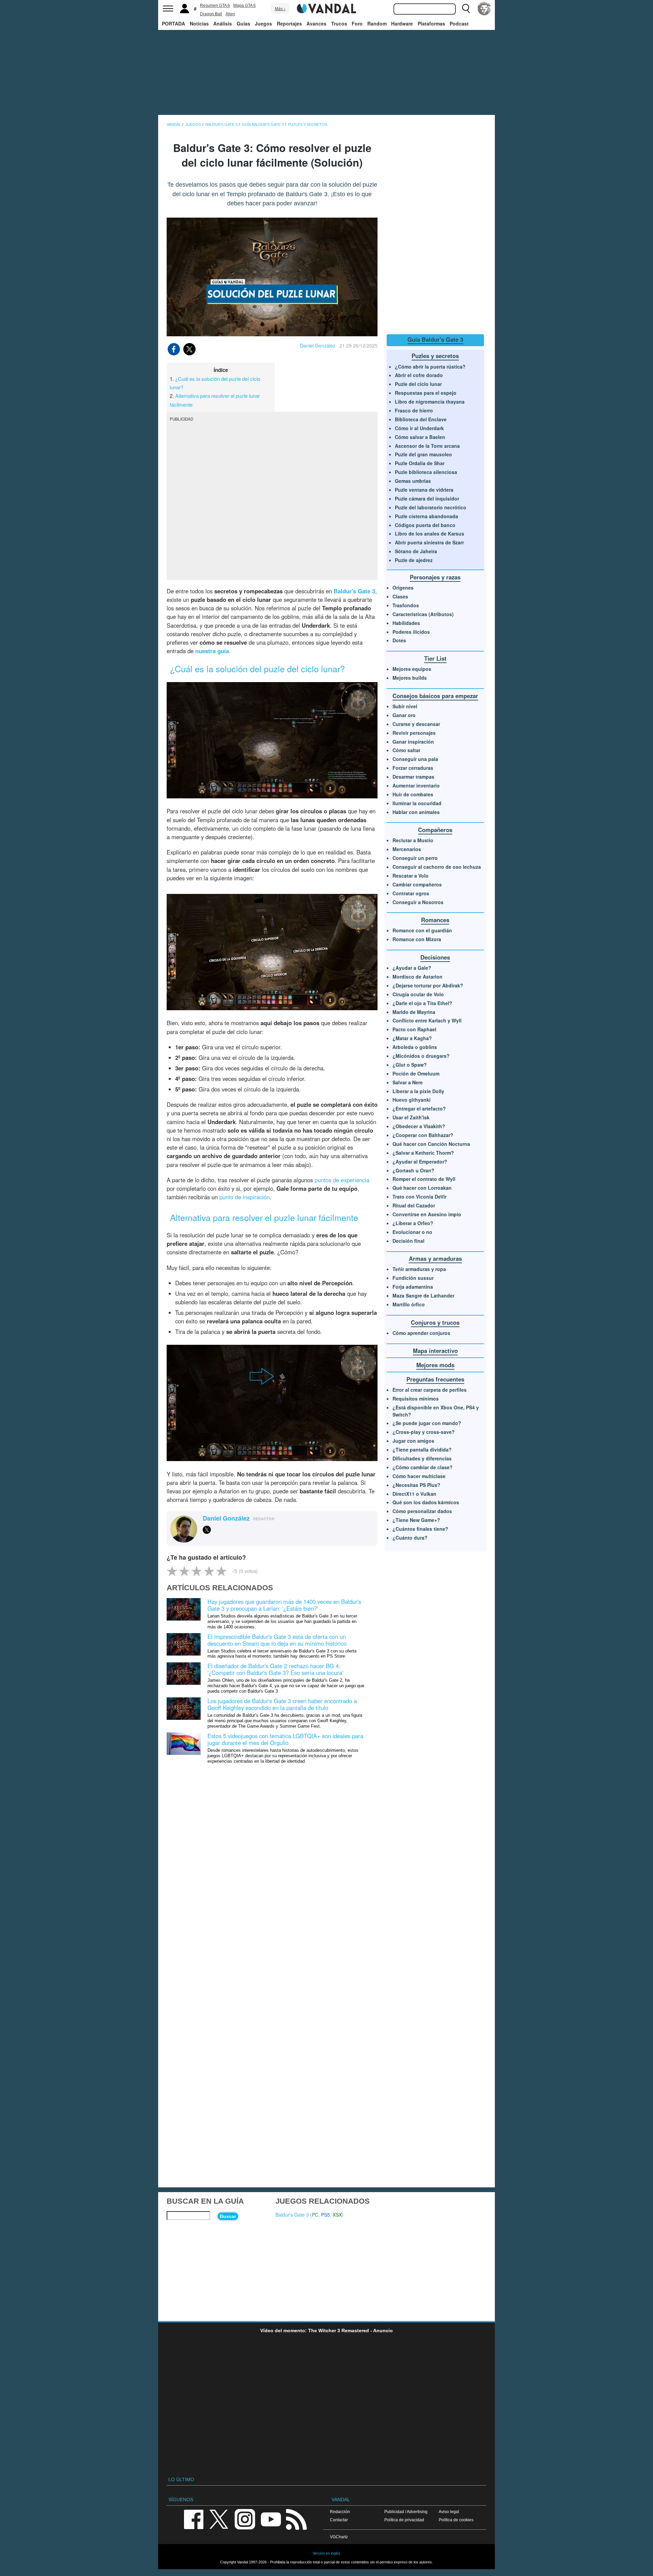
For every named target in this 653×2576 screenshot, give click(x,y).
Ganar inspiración (413, 742)
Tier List (435, 658)
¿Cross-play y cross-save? (424, 1432)
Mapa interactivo (435, 1351)
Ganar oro (404, 715)
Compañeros (435, 830)
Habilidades (406, 623)
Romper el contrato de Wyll (424, 1179)
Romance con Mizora (417, 939)
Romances (435, 920)
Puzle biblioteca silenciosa (426, 472)
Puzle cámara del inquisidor (427, 498)
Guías (244, 23)
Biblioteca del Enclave (421, 419)
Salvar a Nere (408, 1082)
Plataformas (431, 23)
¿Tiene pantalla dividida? (422, 1450)
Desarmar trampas (413, 777)
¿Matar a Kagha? (412, 1038)
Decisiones (435, 957)
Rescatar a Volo (411, 876)
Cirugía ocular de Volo (418, 994)
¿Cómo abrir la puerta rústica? (430, 367)
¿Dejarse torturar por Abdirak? (428, 985)
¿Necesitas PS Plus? (416, 1485)
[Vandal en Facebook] (194, 2519)
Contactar (339, 2520)
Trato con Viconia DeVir (420, 1197)
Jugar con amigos (413, 1441)
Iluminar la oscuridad (417, 803)
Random (377, 23)
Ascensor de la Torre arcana (427, 446)
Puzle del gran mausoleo (423, 454)
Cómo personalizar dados (422, 1511)
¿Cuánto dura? (410, 1538)
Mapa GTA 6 (245, 5)
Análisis (223, 23)
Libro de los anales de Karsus (430, 533)
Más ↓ (280, 9)
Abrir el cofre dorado (419, 375)
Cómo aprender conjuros (421, 1333)
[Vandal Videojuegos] (326, 8)
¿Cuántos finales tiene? (420, 1529)
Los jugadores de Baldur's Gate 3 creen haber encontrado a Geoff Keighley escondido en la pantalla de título (282, 1704)
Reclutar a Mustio (413, 840)
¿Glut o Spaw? (410, 1065)
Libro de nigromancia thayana (430, 402)
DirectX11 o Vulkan (414, 1494)
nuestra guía (212, 651)
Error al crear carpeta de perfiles (430, 1390)
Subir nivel (405, 706)
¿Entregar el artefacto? (419, 1108)
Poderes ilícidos (411, 632)
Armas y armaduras (435, 1258)
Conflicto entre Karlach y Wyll (427, 1020)
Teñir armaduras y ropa (419, 1269)
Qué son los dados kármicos (426, 1502)
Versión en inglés (326, 2553)
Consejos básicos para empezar (435, 696)
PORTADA (173, 23)
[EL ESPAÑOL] (484, 9)
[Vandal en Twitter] (219, 2519)
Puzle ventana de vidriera (424, 490)
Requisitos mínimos (416, 1399)
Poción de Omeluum (416, 1073)
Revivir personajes (414, 733)
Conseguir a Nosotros (418, 902)
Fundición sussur (413, 1278)
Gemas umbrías (413, 481)
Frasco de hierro (414, 410)
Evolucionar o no (412, 1232)
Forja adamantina (413, 1287)
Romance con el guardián (422, 930)
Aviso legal (449, 2512)
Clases (400, 596)
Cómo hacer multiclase (419, 1476)
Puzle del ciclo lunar (418, 384)
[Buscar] (466, 9)
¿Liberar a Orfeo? (413, 1223)
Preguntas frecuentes (435, 1379)
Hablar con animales (416, 812)
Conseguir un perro (415, 858)
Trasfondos (406, 605)
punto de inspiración (245, 1197)
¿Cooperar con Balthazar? (423, 1135)
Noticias (199, 23)
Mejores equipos (412, 669)
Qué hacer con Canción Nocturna (431, 1144)
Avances (316, 23)
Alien (230, 14)
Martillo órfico (409, 1304)
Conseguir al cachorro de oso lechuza (437, 867)
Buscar (228, 2216)
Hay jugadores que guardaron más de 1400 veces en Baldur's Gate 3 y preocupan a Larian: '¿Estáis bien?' (284, 1605)
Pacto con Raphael (414, 1029)
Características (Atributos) (423, 614)
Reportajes (289, 23)
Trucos (339, 23)
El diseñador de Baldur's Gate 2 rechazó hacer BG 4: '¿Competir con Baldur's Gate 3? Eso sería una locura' (275, 1669)
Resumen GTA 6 (215, 5)
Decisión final (408, 1241)
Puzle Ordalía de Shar (420, 463)
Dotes (399, 640)
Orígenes (403, 588)
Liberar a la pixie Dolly (418, 1091)
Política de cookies (456, 2520)
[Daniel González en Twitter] (207, 1530)
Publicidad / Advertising (406, 2512)
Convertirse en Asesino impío (427, 1214)
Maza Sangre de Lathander (423, 1295)
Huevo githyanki (412, 1100)
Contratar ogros (411, 893)
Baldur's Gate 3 (354, 591)
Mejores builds (410, 678)
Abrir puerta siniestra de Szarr (429, 542)
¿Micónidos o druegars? (421, 1056)
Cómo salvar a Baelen (420, 437)
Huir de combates (413, 794)
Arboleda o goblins (415, 1047)
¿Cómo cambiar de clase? (423, 1467)
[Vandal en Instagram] (245, 2519)
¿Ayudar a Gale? (412, 968)
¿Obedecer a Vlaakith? (419, 1126)
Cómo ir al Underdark (419, 428)
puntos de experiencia (342, 1180)
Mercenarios (407, 849)
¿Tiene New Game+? (416, 1520)
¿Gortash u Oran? (413, 1170)
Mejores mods (435, 1365)
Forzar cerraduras (413, 768)
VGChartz (339, 2537)
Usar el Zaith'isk (411, 1117)
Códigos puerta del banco (425, 525)
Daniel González (318, 345)
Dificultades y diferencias (422, 1458)
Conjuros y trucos (435, 1322)
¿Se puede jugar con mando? (427, 1423)
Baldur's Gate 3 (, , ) (309, 2215)
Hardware (402, 23)
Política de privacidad (404, 2520)
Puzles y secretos (435, 356)
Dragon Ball (211, 14)
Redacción (340, 2512)
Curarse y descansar (416, 724)
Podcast (459, 23)
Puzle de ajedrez (414, 560)
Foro (357, 23)
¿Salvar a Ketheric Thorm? (423, 1153)
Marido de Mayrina (414, 1012)
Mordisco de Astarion (417, 977)
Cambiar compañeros (417, 884)
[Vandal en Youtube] (271, 2519)
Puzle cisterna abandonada (426, 516)
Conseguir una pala (415, 759)
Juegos (263, 23)
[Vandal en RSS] (296, 2519)
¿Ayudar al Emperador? (420, 1162)
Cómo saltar (406, 750)
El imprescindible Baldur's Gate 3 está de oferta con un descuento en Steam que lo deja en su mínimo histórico (277, 1640)
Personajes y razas (435, 577)
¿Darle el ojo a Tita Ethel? (422, 1003)
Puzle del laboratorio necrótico (431, 507)
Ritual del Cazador (414, 1205)
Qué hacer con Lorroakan (422, 1188)
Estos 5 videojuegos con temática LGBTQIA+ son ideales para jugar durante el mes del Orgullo (285, 1739)
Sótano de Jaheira (416, 551)
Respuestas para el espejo (426, 393)
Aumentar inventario (416, 785)
